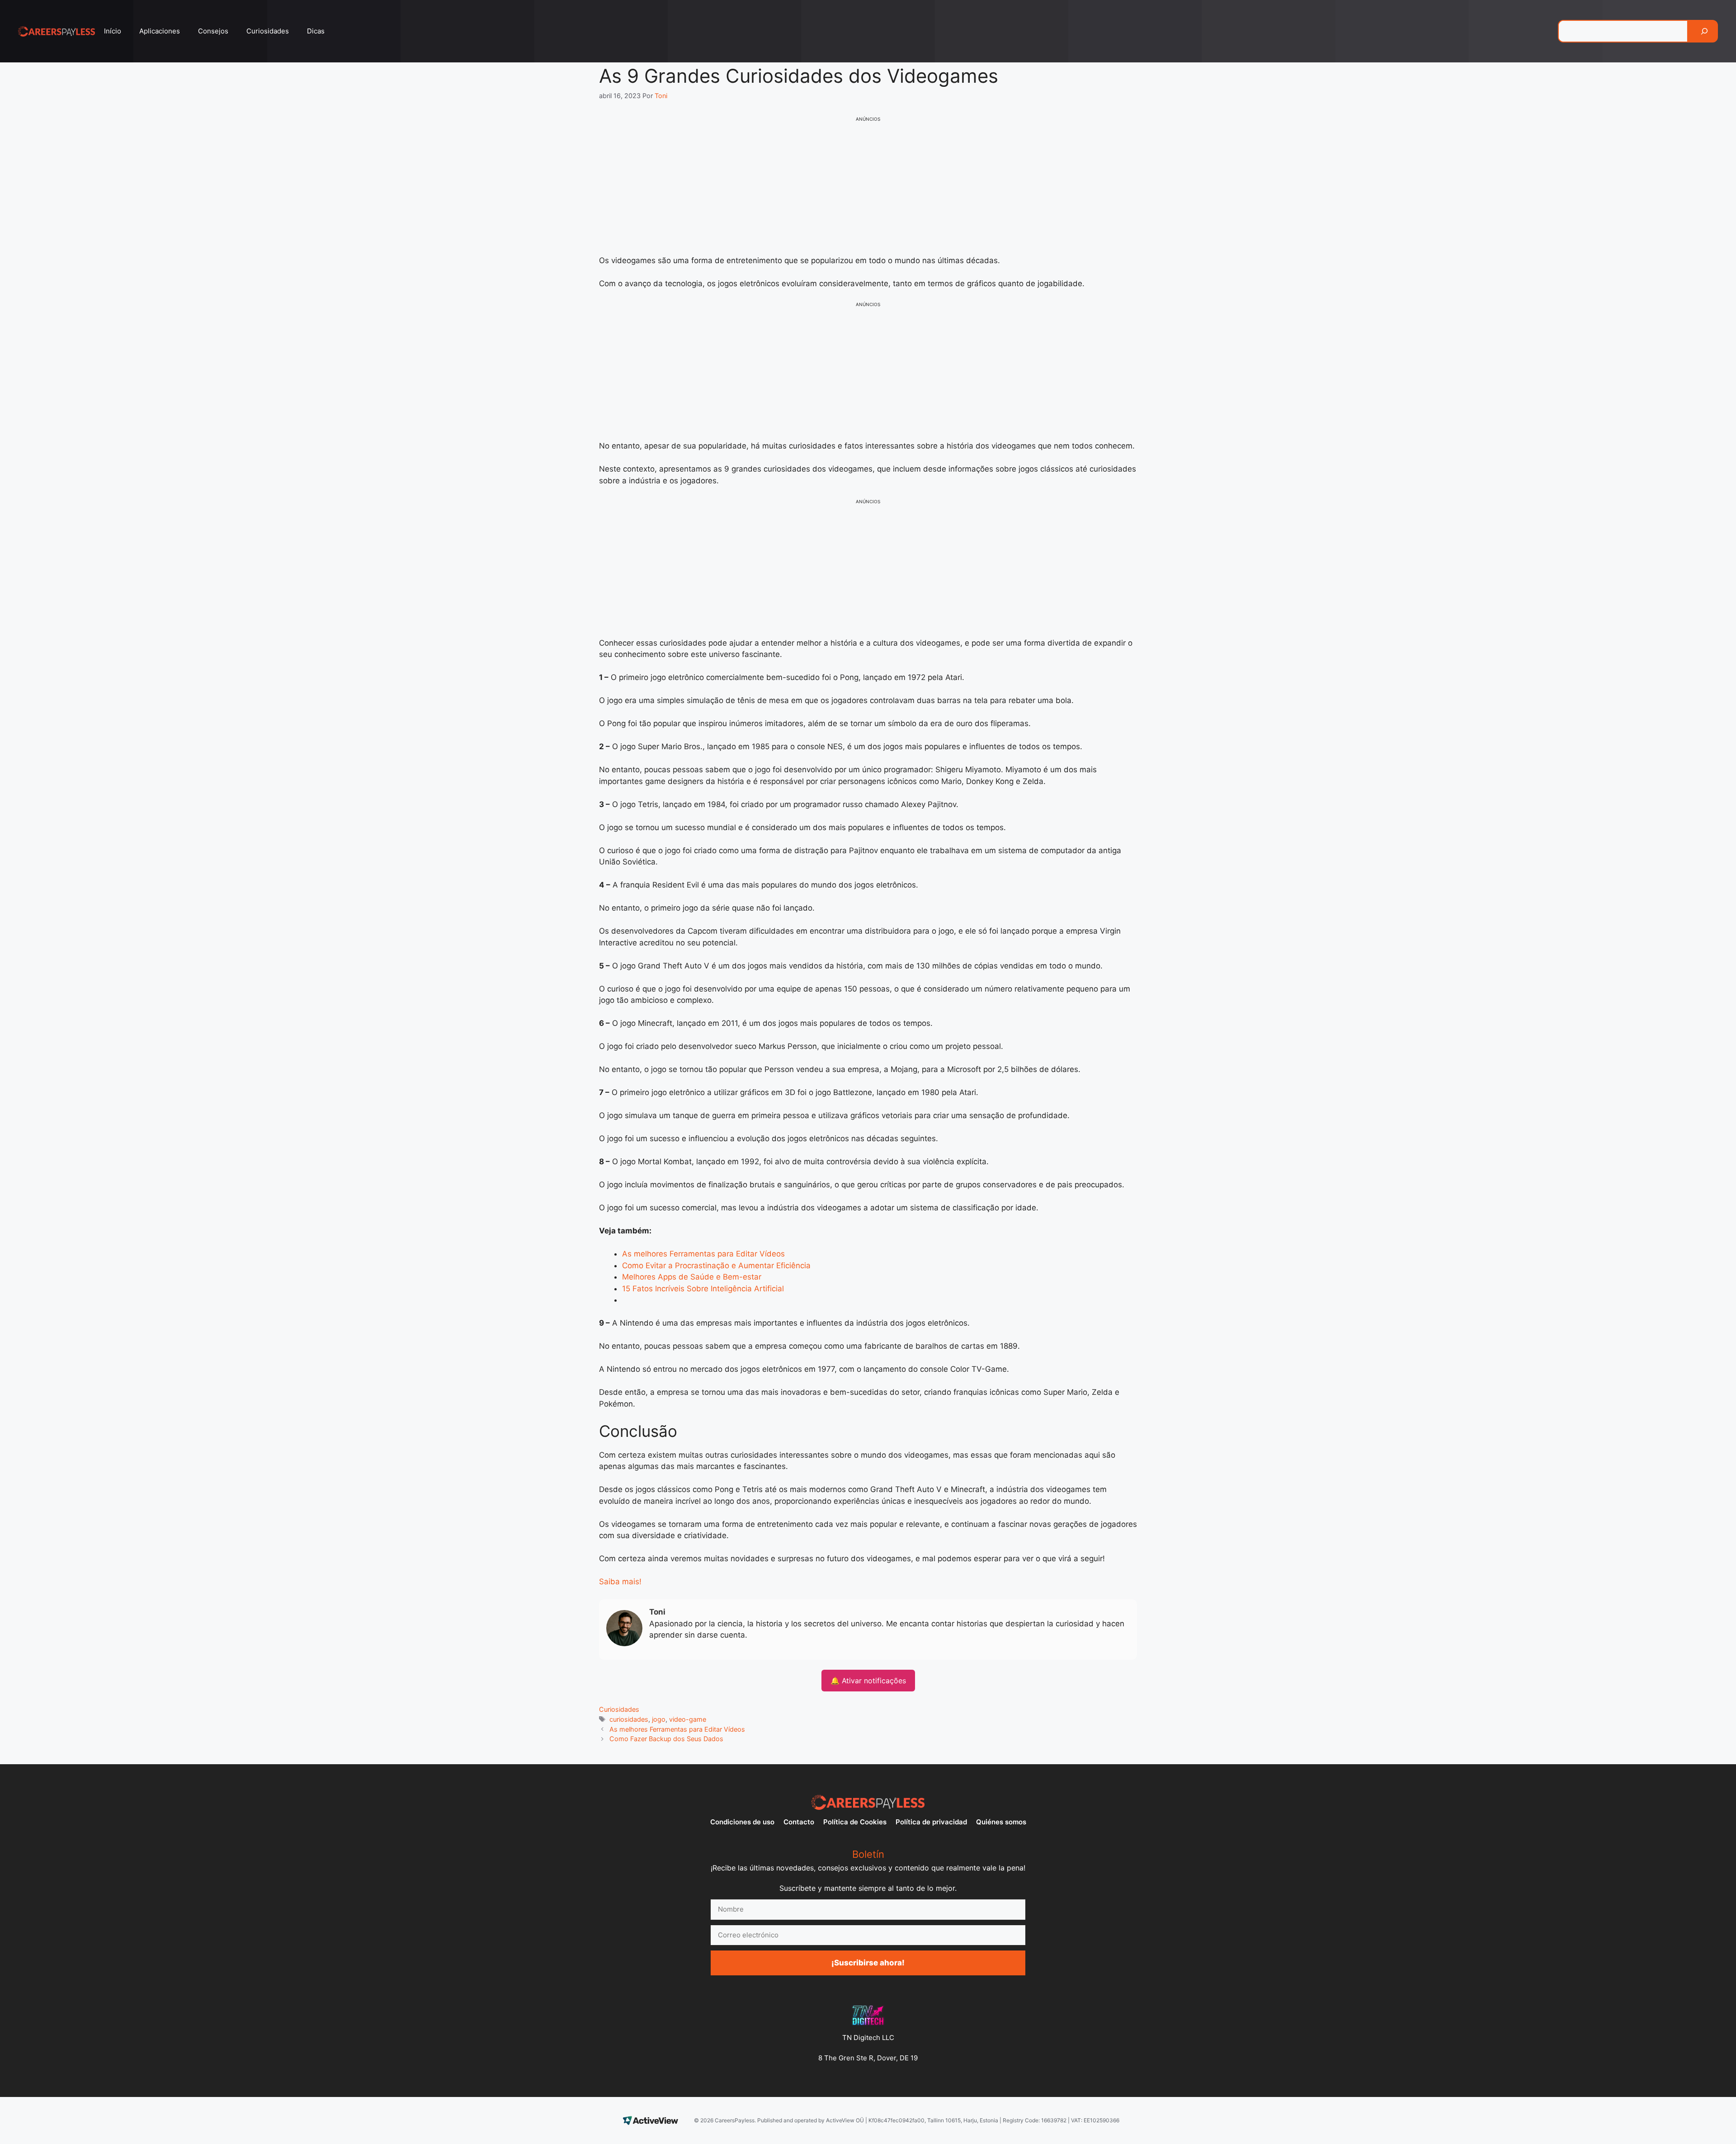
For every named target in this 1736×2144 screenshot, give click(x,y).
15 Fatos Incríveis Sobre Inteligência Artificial (703, 1289)
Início (113, 31)
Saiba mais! (620, 1582)
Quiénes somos (1001, 1822)
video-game (688, 1719)
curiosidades (629, 1719)
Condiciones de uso (742, 1822)
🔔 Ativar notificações (868, 1681)
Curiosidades (268, 31)
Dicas (316, 31)
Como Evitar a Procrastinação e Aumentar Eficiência (716, 1266)
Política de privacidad (931, 1822)
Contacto (799, 1822)
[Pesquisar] (1704, 31)
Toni (657, 1612)
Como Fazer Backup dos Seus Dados (666, 1739)
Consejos (213, 31)
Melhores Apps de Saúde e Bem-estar (692, 1277)
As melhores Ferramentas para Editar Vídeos (703, 1254)
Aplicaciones (160, 31)
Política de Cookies (855, 1822)
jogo (659, 1719)
